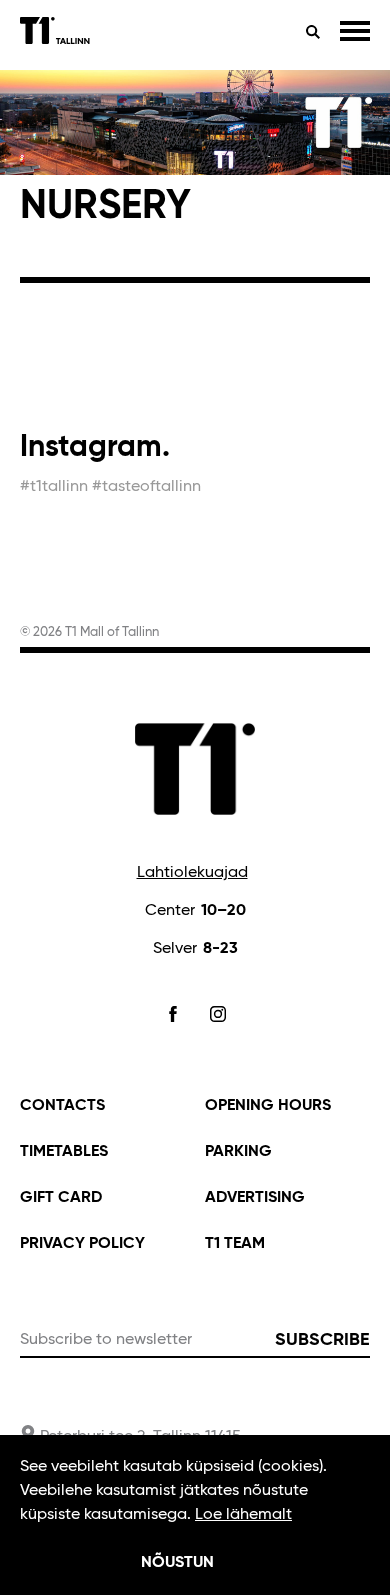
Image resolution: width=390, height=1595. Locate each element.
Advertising (255, 1198)
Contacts (62, 1106)
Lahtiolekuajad (192, 873)
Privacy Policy (82, 1244)
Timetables (64, 1152)
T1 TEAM (235, 1244)
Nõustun (177, 1563)
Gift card (61, 1198)
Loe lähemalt (243, 1515)
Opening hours (268, 1106)
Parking (238, 1152)
